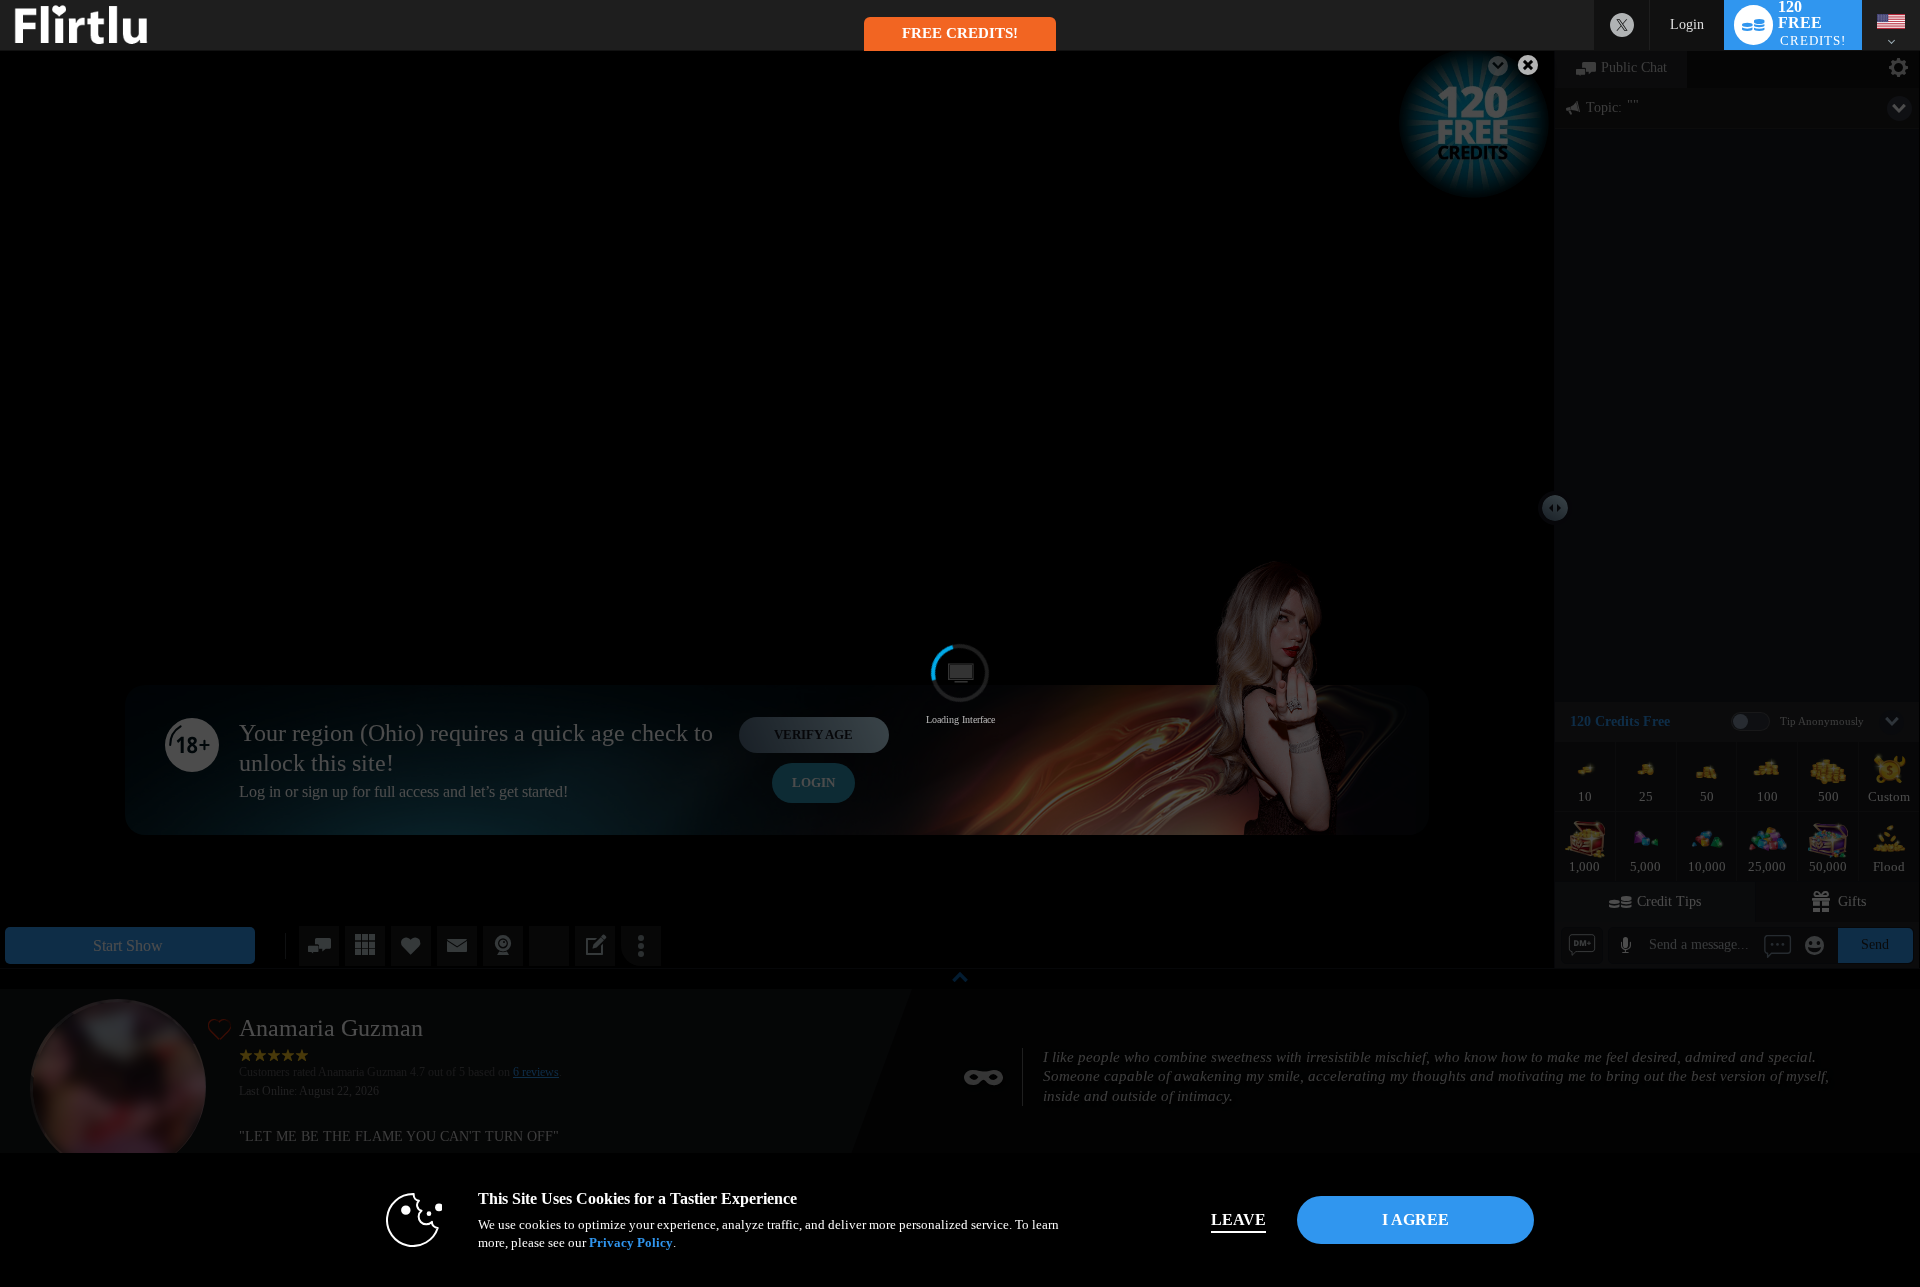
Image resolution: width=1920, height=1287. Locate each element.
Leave (1238, 1219)
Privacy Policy (631, 1242)
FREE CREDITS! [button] (960, 33)
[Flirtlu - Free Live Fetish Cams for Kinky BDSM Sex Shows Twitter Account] (1622, 25)
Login (1687, 24)
